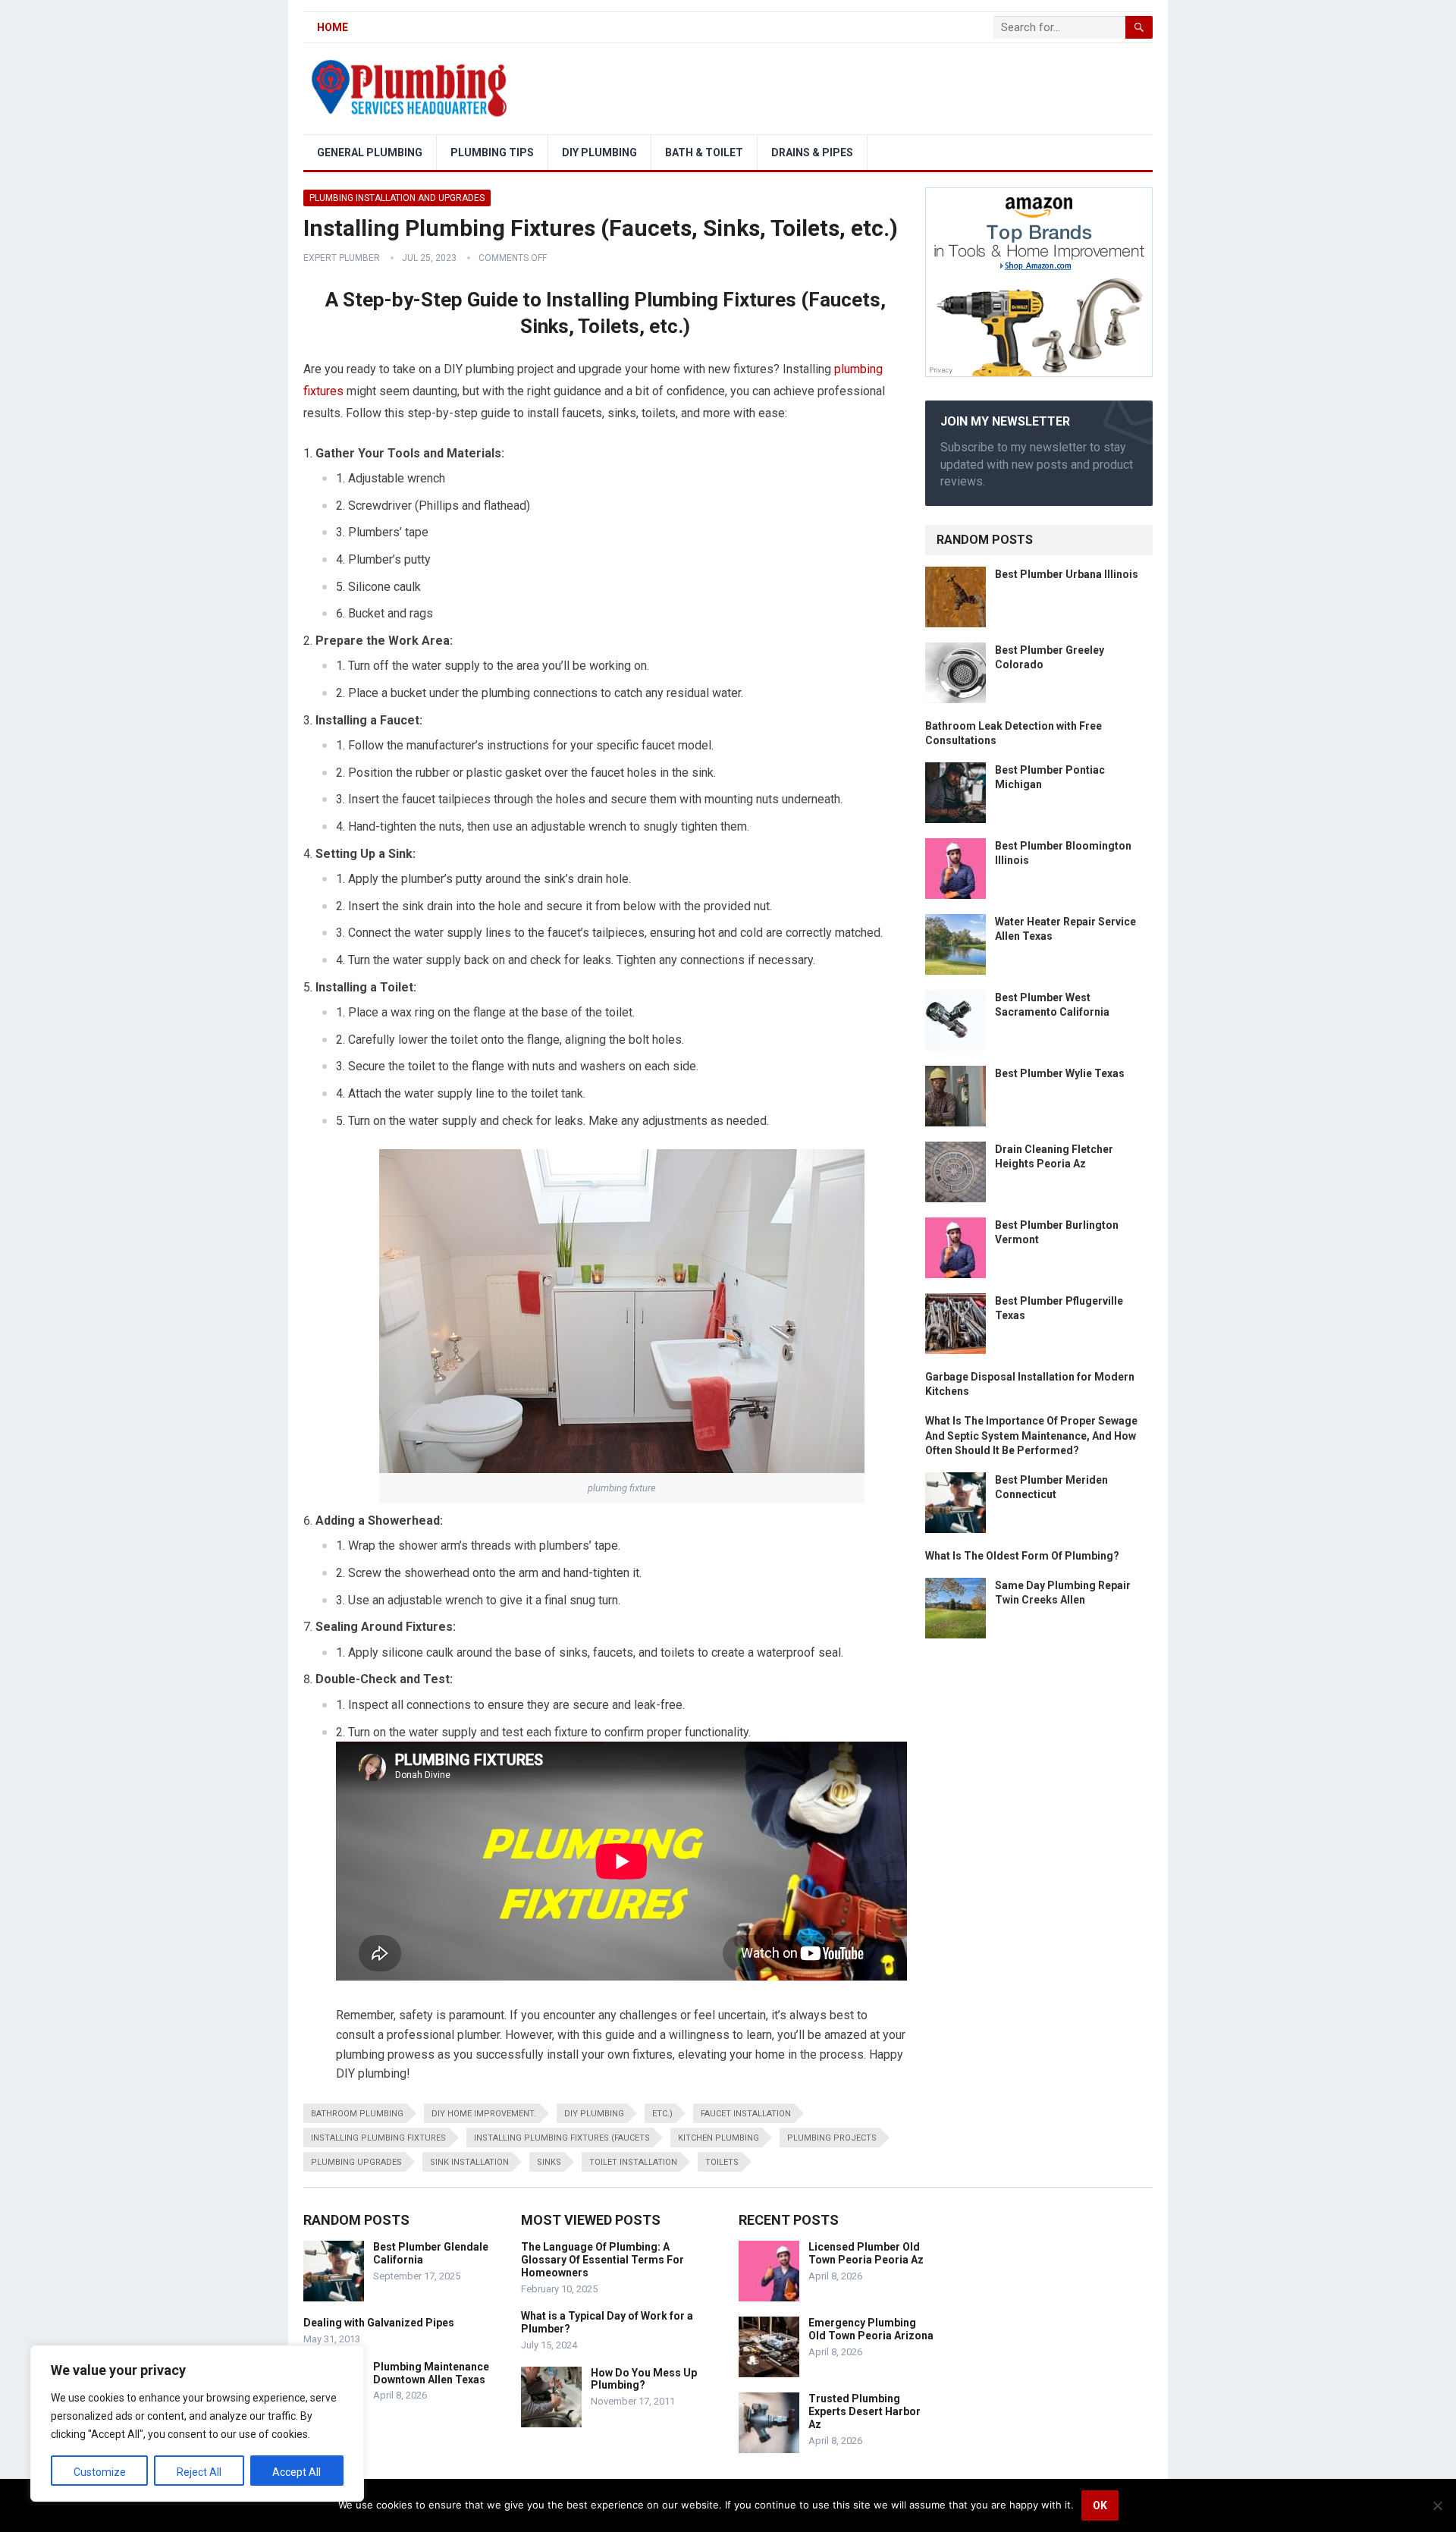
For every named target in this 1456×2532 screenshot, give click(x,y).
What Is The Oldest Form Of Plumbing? (1022, 1556)
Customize (100, 2472)
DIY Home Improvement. (484, 2114)
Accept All (297, 2472)
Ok (1100, 2505)
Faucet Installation (746, 2114)
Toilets (722, 2162)
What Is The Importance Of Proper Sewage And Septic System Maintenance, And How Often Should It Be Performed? (1031, 1435)
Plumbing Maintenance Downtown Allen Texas (431, 2373)
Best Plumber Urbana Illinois (1067, 574)
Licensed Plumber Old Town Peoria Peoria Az (866, 2253)
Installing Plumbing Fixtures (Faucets (562, 2138)
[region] (197, 2424)
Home (333, 27)
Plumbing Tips (492, 152)
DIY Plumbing (599, 152)
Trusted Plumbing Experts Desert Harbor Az (864, 2411)
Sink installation (469, 2162)
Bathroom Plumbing (357, 2114)
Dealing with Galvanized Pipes (379, 2323)
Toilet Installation (633, 2162)
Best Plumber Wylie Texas (1060, 1073)
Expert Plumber (342, 258)
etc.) (662, 2114)
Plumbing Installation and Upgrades (397, 198)
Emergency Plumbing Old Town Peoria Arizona (871, 2329)
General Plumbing (370, 152)
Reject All (199, 2472)
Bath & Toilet (704, 152)
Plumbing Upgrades (356, 2162)
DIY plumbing (594, 2114)
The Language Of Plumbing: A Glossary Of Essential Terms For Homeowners (602, 2260)
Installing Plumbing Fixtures (378, 2138)
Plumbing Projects (832, 2138)
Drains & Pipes (812, 152)
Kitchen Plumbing (719, 2138)
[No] (1437, 2505)
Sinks (549, 2162)
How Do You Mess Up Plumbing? (644, 2379)
